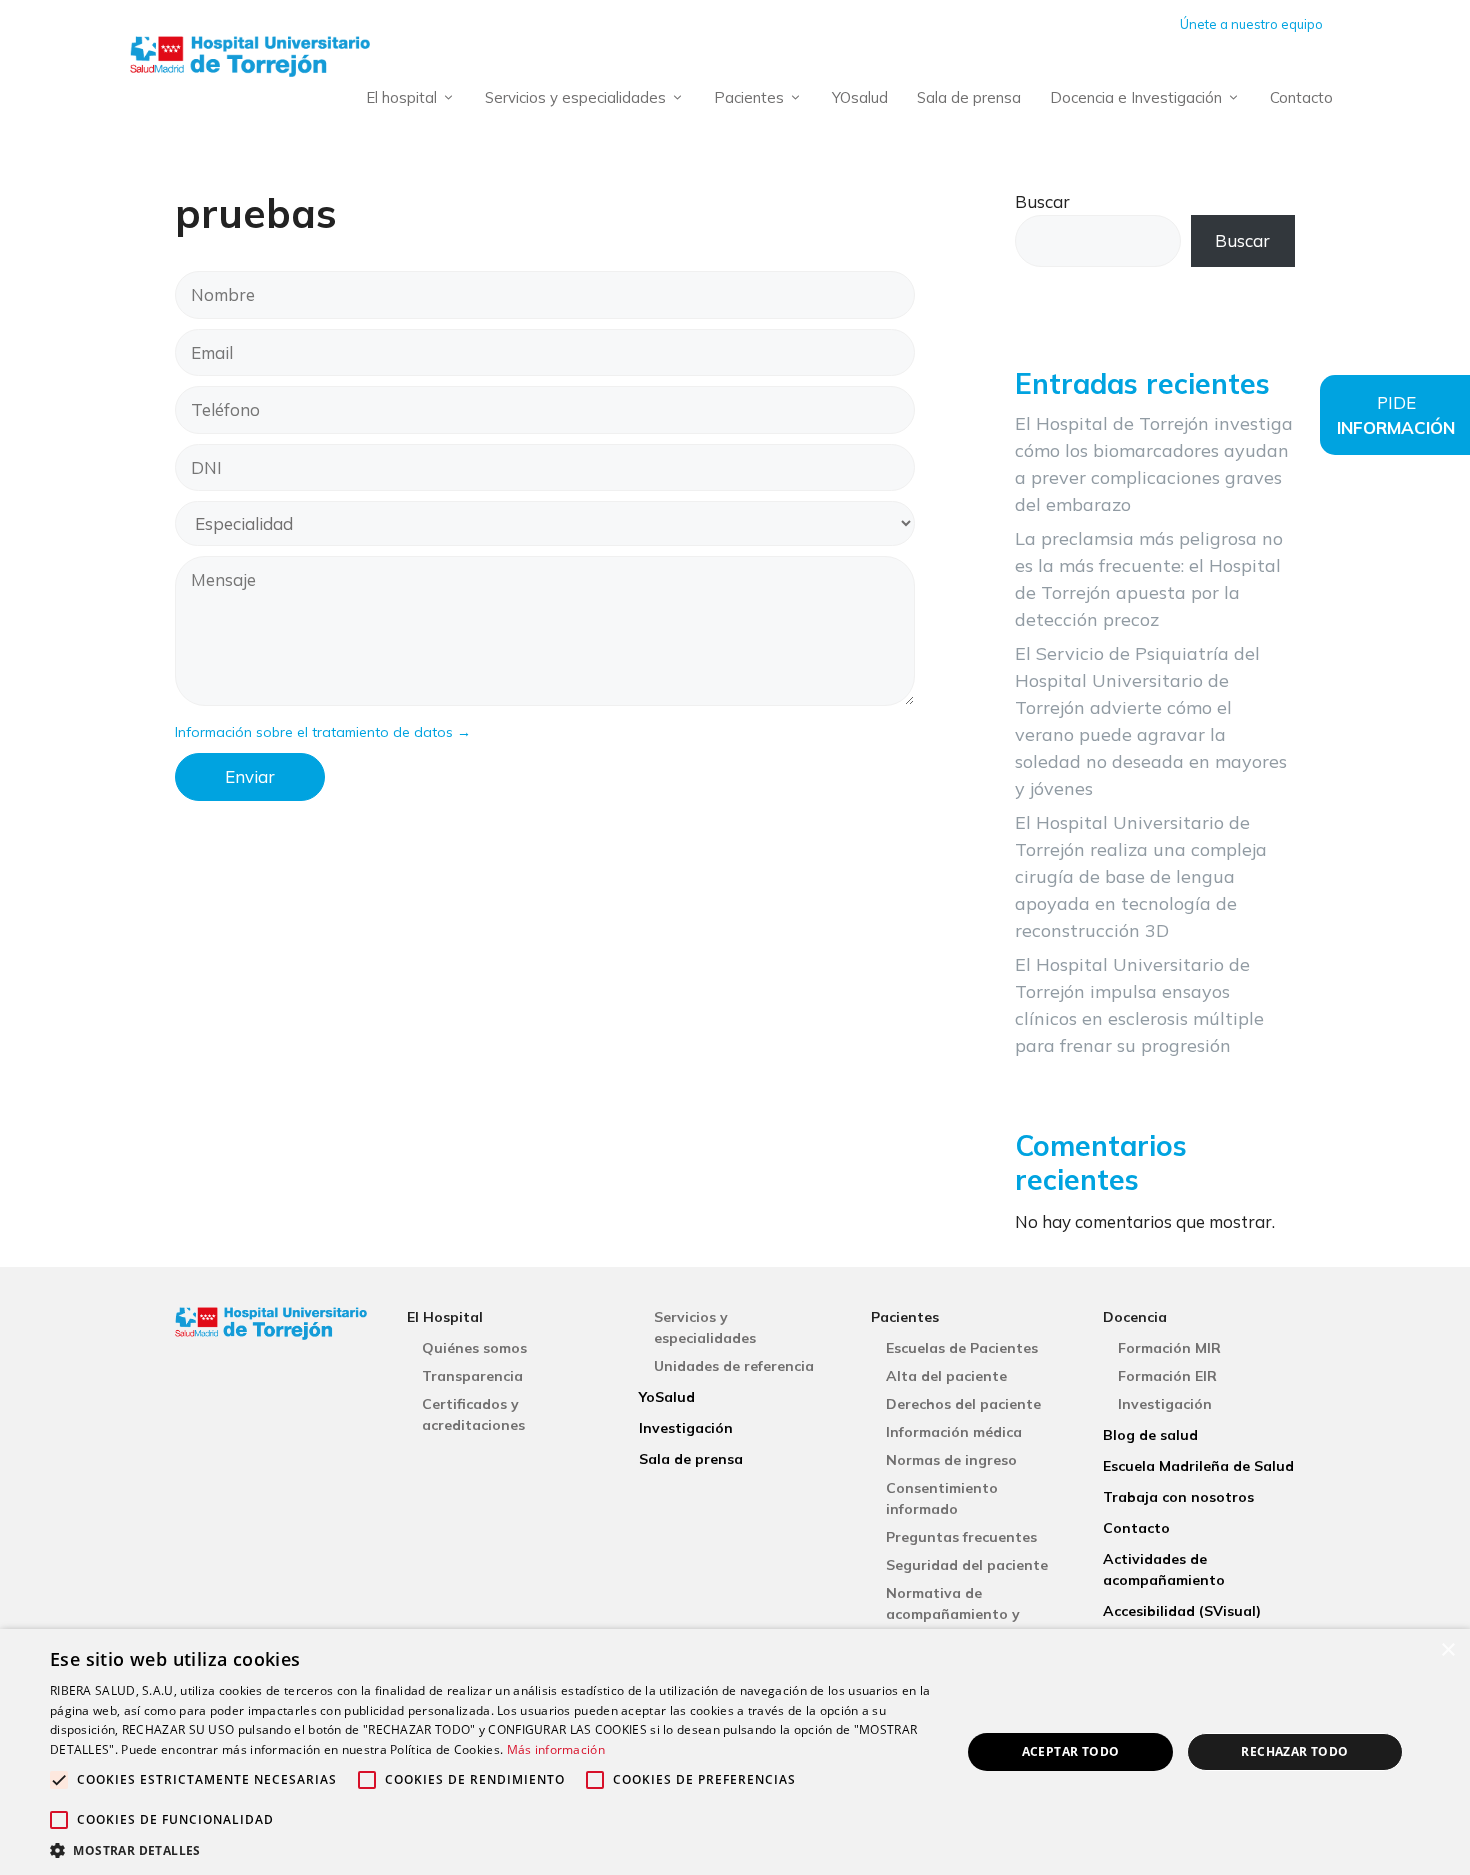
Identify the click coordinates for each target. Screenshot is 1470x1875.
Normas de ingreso (951, 1460)
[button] (492, 1850)
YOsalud (860, 97)
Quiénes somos (474, 1348)
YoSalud (667, 1397)
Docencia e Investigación (1136, 97)
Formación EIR (1167, 1376)
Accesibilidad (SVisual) (1182, 1611)
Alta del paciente (946, 1376)
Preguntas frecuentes (961, 1537)
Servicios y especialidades (575, 97)
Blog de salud (1150, 1435)
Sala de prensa (969, 97)
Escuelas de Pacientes (962, 1348)
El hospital (401, 97)
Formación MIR (1169, 1348)
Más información (556, 1749)
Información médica (954, 1432)
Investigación (686, 1428)
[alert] (735, 1752)
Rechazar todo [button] (1294, 1751)
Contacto (1301, 97)
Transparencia (472, 1376)
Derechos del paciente (963, 1404)
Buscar (1042, 201)
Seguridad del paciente (967, 1565)
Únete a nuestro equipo (1251, 24)
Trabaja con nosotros (1178, 1497)
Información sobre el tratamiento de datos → (323, 732)
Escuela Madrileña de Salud (1198, 1466)
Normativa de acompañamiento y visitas (953, 1614)
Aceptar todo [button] (1071, 1751)
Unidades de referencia (734, 1366)
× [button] (1447, 1650)
